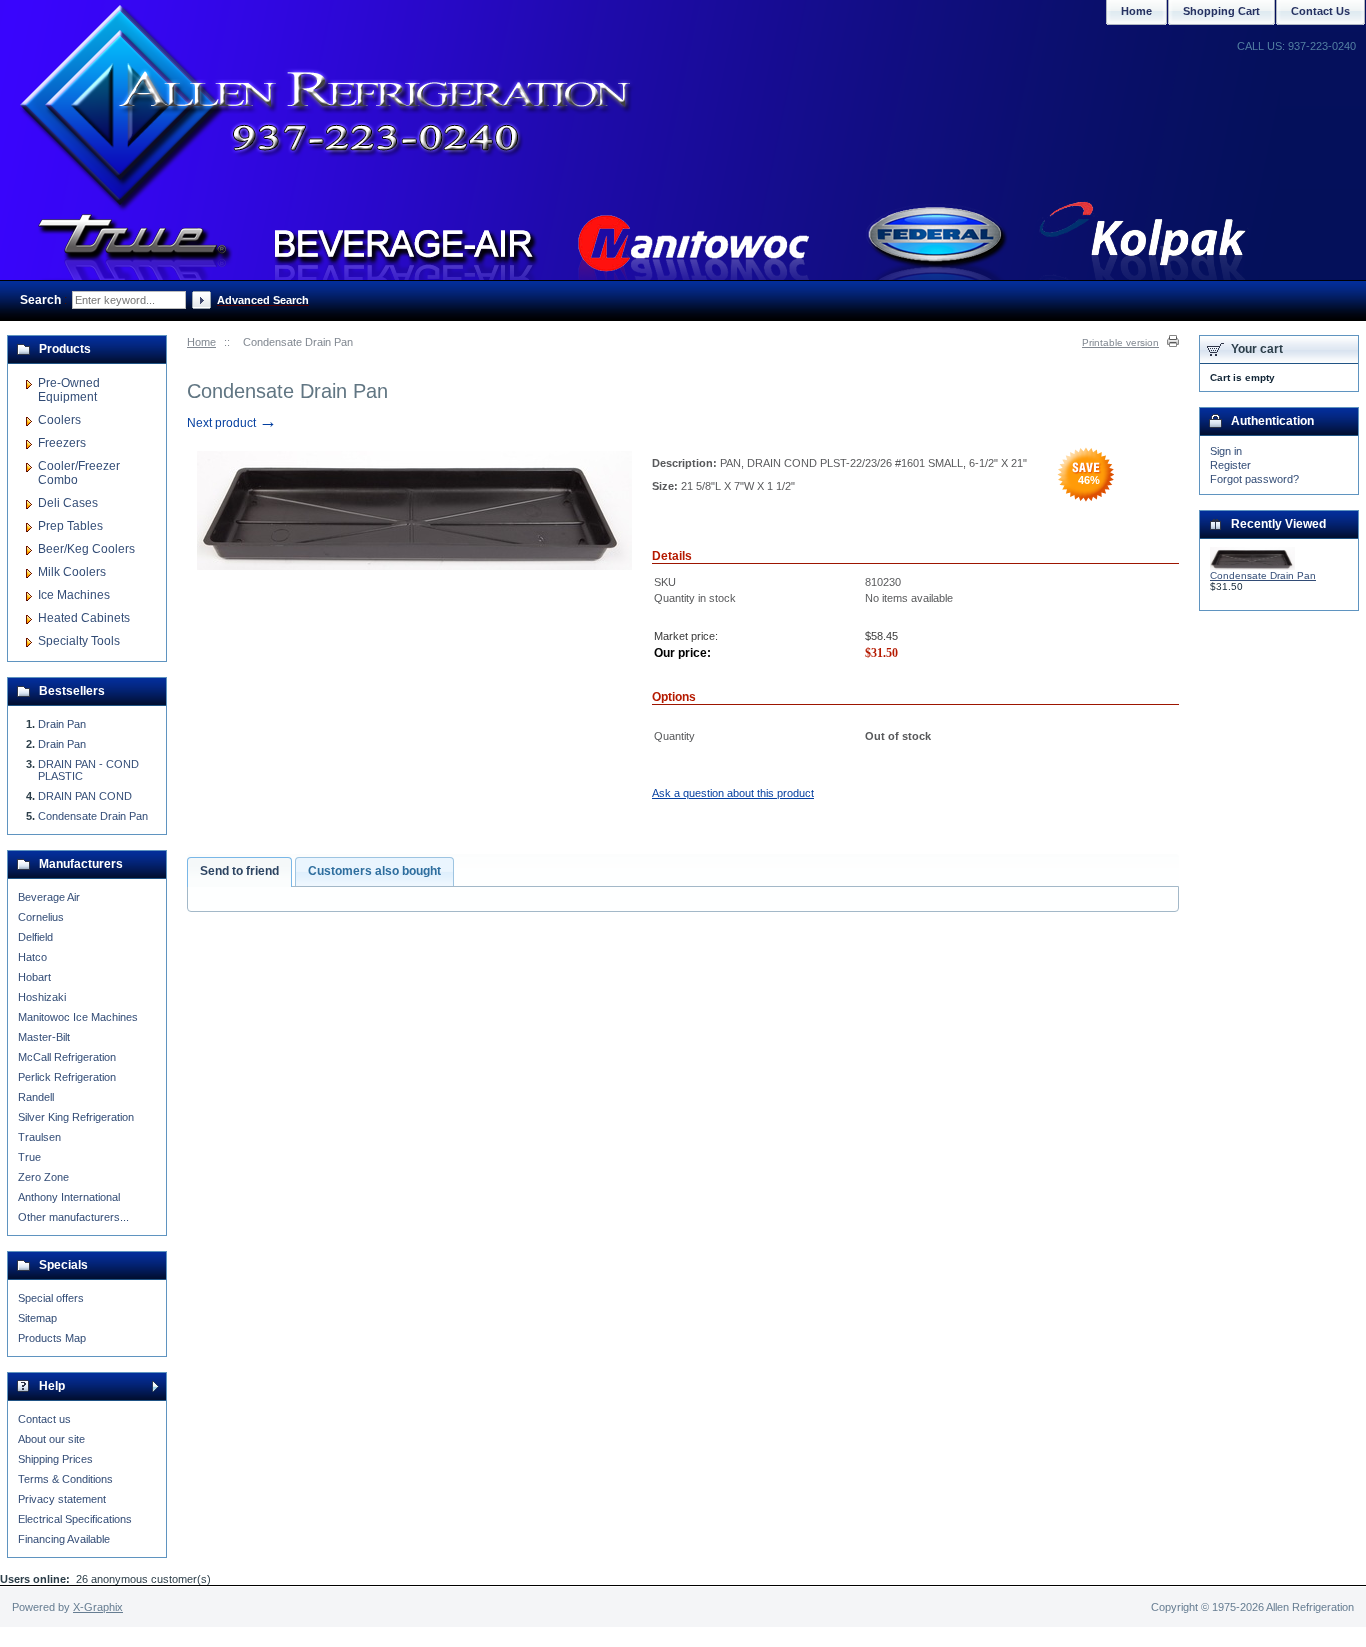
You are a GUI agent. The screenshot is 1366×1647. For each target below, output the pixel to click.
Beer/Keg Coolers (86, 549)
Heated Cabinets (84, 618)
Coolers (59, 420)
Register (1230, 465)
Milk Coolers (72, 572)
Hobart (34, 977)
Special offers (51, 1298)
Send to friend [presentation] (239, 871)
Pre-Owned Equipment (69, 390)
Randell (36, 1097)
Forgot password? (1254, 479)
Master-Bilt (44, 1037)
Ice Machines (74, 595)
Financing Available (64, 1539)
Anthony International (69, 1197)
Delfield (35, 937)
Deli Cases (68, 503)
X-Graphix (98, 1607)
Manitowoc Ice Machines (78, 1017)
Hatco (32, 957)
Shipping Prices (55, 1459)
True (29, 1157)
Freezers (62, 443)
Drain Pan (62, 724)
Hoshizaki (42, 997)
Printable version (1120, 342)
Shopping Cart (1221, 11)
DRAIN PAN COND (85, 796)
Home (201, 342)
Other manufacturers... (73, 1217)
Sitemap (37, 1318)
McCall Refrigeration (67, 1057)
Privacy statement (62, 1499)
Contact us (44, 1419)
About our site (51, 1439)
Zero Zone (43, 1177)
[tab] (239, 872)
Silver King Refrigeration (76, 1117)
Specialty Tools (79, 641)
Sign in (1226, 451)
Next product (232, 423)
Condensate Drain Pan (93, 816)
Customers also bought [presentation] (374, 871)
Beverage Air (49, 897)
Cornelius (41, 917)
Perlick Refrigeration (67, 1077)
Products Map (52, 1338)
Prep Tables (70, 526)
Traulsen (39, 1137)
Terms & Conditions (65, 1479)
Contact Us (1320, 11)
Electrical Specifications (75, 1519)
